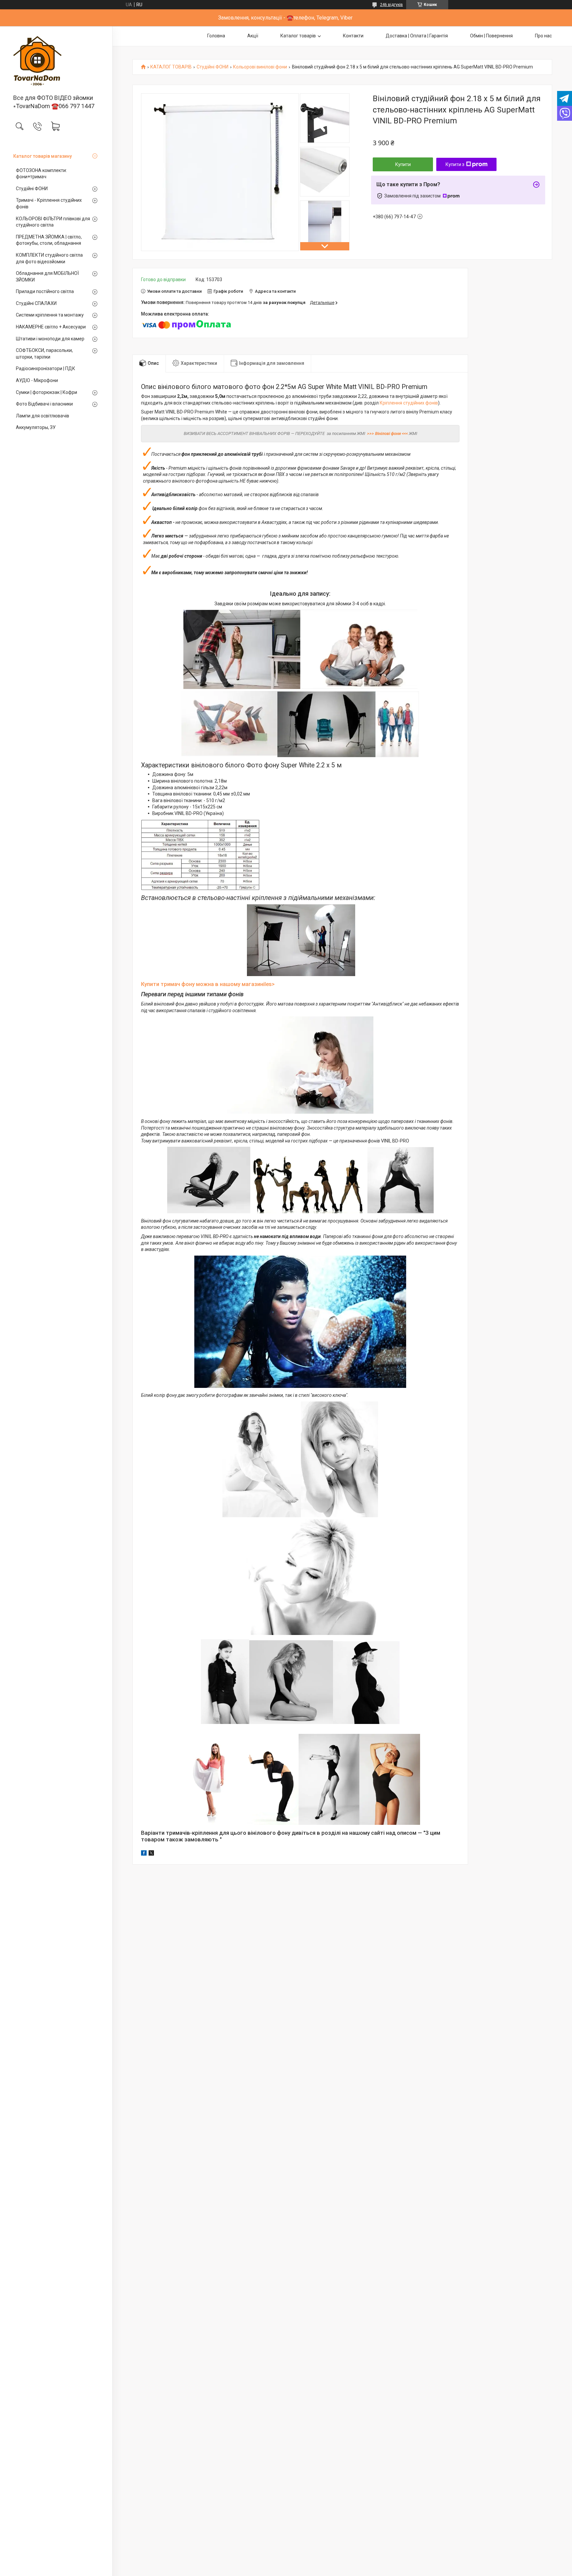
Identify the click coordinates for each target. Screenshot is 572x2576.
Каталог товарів (298, 36)
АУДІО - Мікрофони (37, 380)
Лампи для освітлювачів (43, 416)
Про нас (543, 36)
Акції (253, 36)
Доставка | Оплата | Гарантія (417, 36)
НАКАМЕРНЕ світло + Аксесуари (51, 327)
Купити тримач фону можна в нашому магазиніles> (208, 984)
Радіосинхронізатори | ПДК (46, 368)
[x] (151, 1854)
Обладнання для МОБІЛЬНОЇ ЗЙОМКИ (47, 277)
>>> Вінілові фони (384, 433)
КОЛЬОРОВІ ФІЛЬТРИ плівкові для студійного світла (53, 222)
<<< (405, 433)
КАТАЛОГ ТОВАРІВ (171, 67)
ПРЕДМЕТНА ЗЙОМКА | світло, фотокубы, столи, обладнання (49, 240)
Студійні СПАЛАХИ (36, 303)
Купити (403, 164)
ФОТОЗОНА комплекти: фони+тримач (41, 174)
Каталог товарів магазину (43, 156)
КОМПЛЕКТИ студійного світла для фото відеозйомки (49, 258)
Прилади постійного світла (45, 291)
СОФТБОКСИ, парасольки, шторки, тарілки (44, 354)
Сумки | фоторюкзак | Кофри (47, 392)
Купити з (455, 164)
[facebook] (144, 1854)
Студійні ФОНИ (32, 189)
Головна (216, 36)
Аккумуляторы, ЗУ (36, 427)
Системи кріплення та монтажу (50, 315)
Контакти (353, 36)
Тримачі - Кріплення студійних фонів (49, 203)
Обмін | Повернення (491, 36)
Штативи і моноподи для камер (50, 339)
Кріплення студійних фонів (409, 403)
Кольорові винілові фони (260, 67)
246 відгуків (391, 5)
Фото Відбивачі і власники (44, 404)
